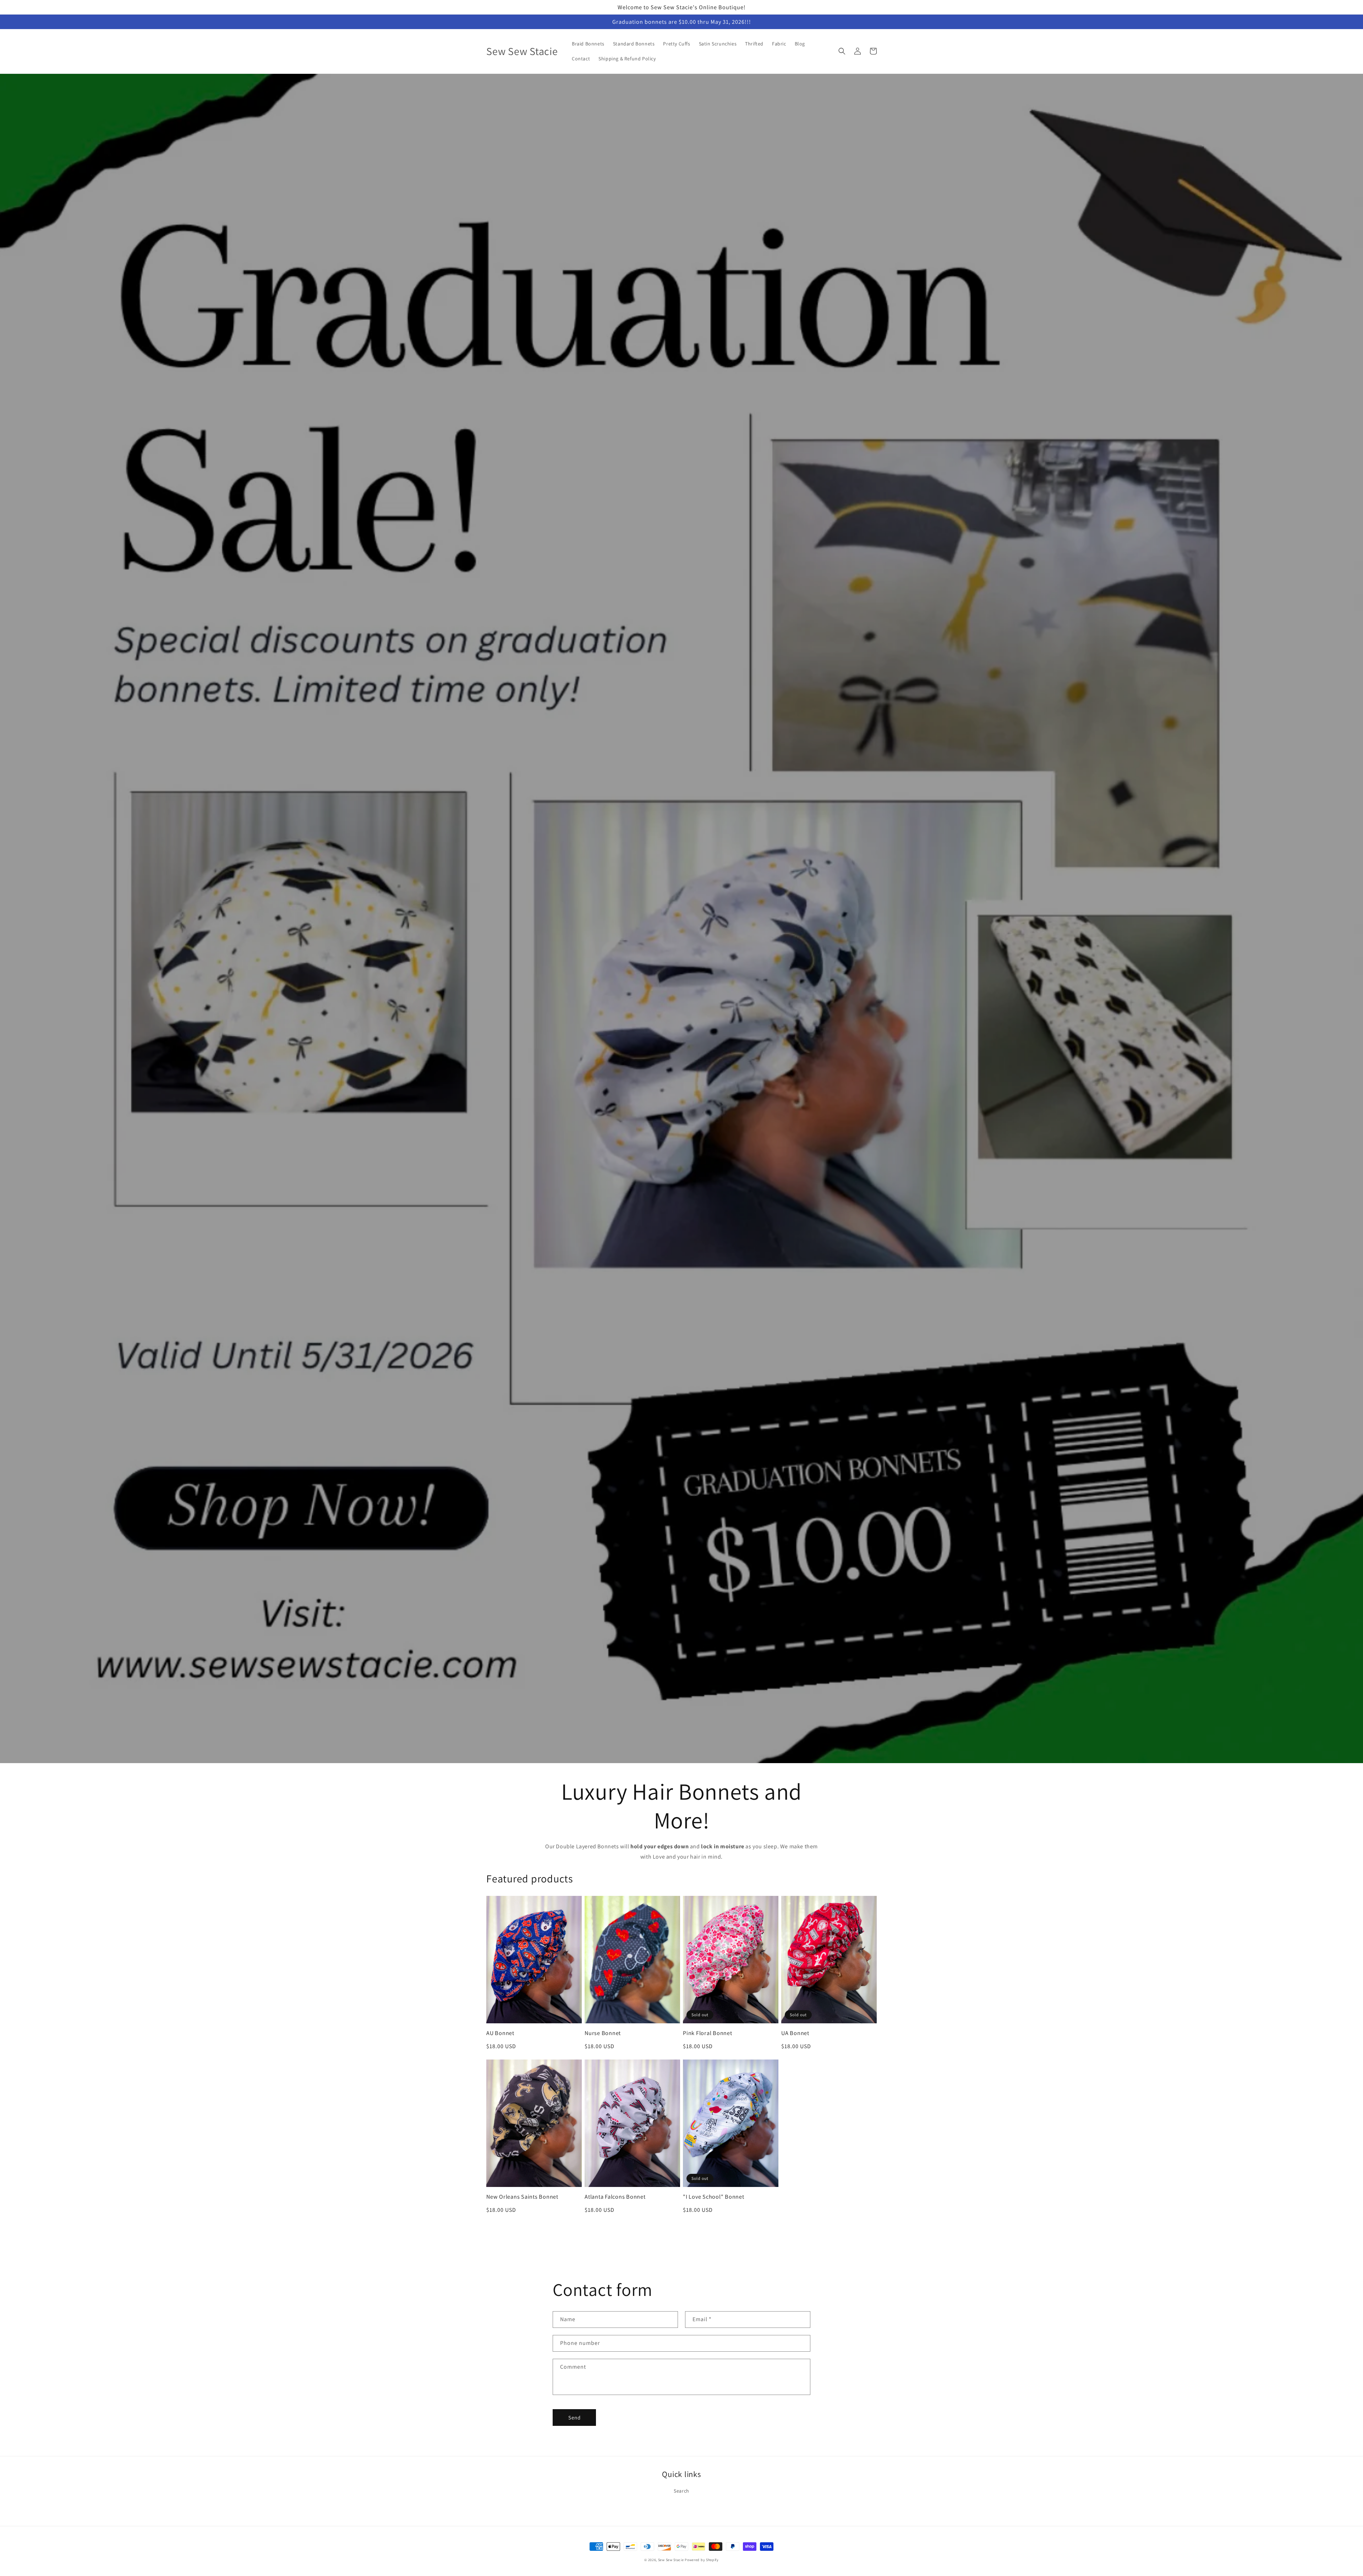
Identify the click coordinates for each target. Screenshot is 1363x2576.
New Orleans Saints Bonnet (522, 2197)
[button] (842, 51)
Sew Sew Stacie (671, 2560)
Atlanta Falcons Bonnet (615, 2197)
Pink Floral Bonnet (708, 2033)
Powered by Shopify (702, 2560)
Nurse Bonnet (603, 2033)
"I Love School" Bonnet (714, 2197)
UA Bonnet (795, 2033)
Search (681, 2491)
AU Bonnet (500, 2033)
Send (574, 2418)
